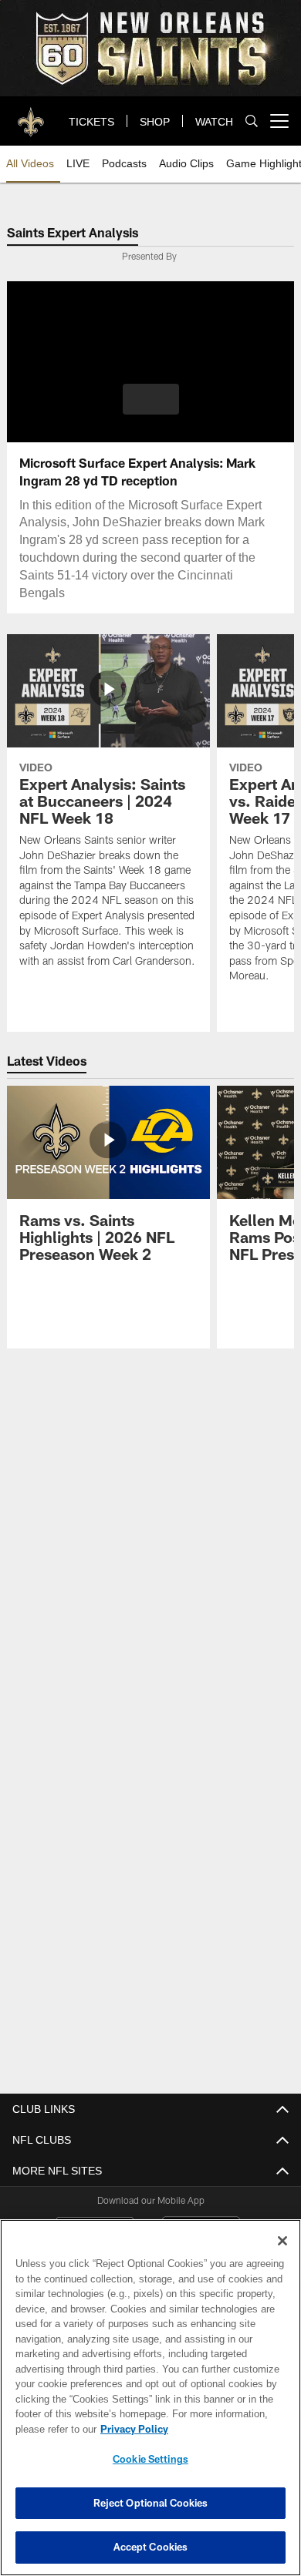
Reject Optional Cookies (151, 2503)
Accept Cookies (151, 2547)
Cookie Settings (150, 2459)
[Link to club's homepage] (31, 115)
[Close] (282, 2241)
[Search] (252, 121)
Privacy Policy (131, 2429)
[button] (151, 399)
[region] (150, 2398)
